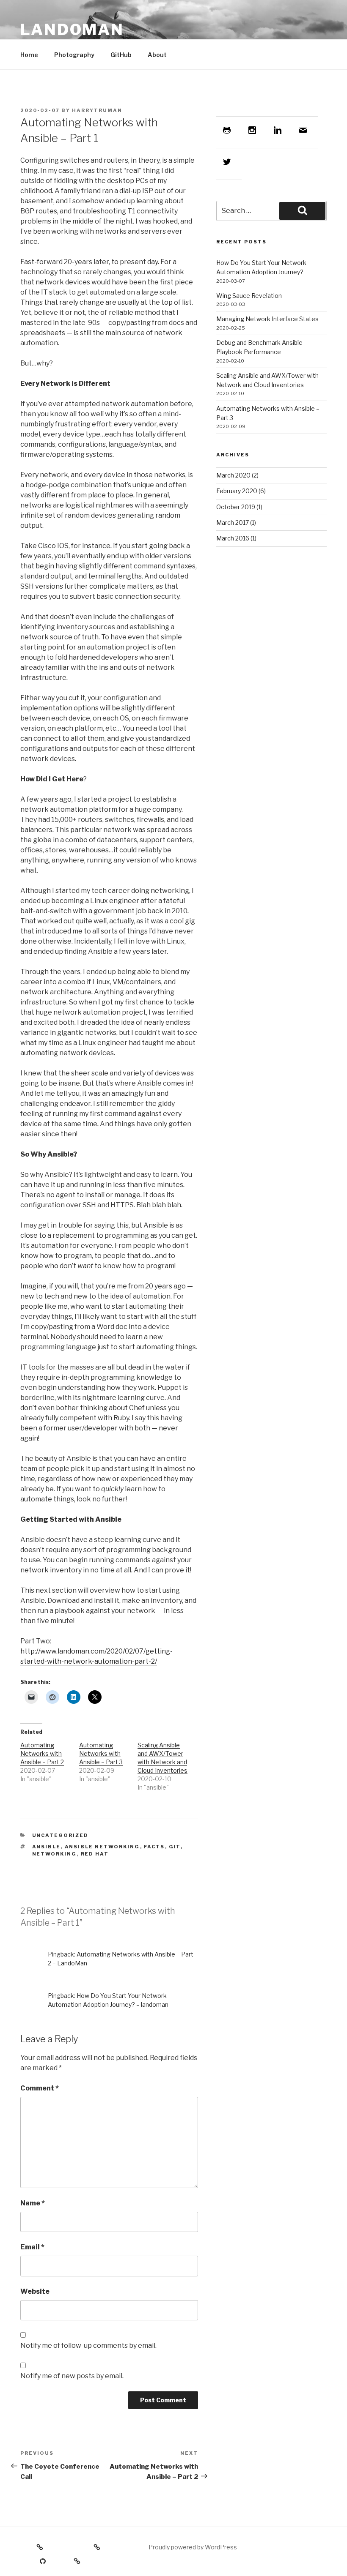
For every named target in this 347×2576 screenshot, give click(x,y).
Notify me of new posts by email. (72, 2376)
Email (32, 2247)
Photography (74, 55)
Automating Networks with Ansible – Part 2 (42, 1753)
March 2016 (233, 538)
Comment (40, 2088)
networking (55, 1854)
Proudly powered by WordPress (193, 2547)
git (175, 1847)
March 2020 (233, 475)
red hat (95, 1854)
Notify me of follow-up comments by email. (88, 2345)
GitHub (121, 55)
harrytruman (97, 110)
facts (154, 1847)
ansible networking (102, 1847)
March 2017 (233, 523)
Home (29, 55)
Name (33, 2203)
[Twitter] (229, 162)
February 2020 (237, 491)
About (157, 55)
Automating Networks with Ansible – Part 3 (101, 1753)
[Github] (229, 130)
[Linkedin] (280, 130)
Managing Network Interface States (267, 319)
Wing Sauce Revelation (249, 296)
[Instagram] (254, 130)
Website (35, 2291)
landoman (72, 30)
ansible (47, 1847)
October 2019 (236, 507)
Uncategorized (61, 1835)
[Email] (305, 130)
